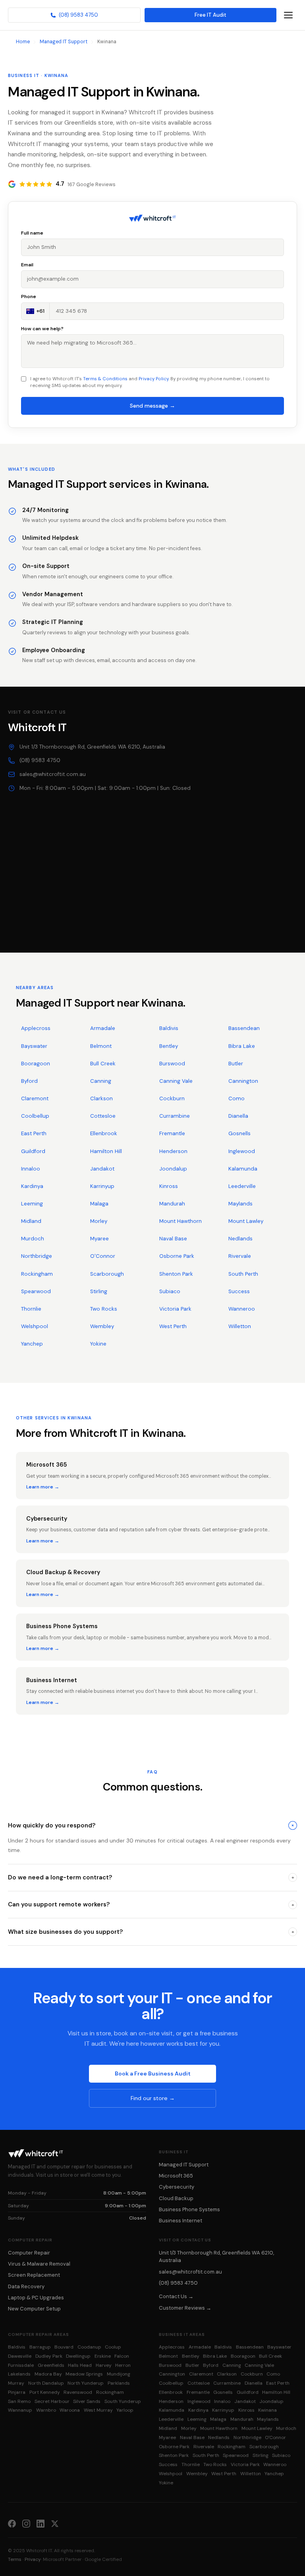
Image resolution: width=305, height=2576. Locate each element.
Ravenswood (78, 2392)
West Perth (173, 1326)
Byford (29, 1081)
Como (236, 1098)
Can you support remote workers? (151, 1904)
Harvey (104, 2365)
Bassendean (244, 1028)
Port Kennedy (45, 2392)
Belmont (101, 1046)
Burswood (172, 1064)
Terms (15, 2559)
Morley (99, 1221)
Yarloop (125, 2410)
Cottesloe (103, 1116)
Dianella (238, 1116)
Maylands (240, 1204)
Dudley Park (49, 2356)
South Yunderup (123, 2401)
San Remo (19, 2401)
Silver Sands (87, 2401)
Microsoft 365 (176, 2176)
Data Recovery (26, 2286)
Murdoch (33, 1239)
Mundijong (119, 2374)
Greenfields (51, 2365)
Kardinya (32, 1186)
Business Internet (180, 2221)
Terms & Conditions (105, 379)
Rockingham (37, 1274)
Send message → (152, 406)
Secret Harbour (52, 2401)
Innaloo (31, 1169)
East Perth (34, 1133)
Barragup (40, 2347)
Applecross (36, 1028)
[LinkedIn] (41, 2523)
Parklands (119, 2383)
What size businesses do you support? (151, 1932)
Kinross (169, 1186)
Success (239, 1291)
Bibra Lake (242, 1046)
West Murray (98, 2410)
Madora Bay (48, 2374)
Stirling (99, 1291)
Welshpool (35, 1326)
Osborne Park (177, 1256)
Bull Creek (103, 1064)
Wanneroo (242, 1309)
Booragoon (36, 1064)
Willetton (240, 1326)
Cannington (243, 1081)
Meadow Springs (84, 2374)
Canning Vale (176, 1081)
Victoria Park (175, 1309)
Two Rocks (104, 1309)
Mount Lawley (246, 1221)
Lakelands (19, 2374)
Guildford (33, 1151)
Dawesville (20, 2356)
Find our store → (153, 2098)
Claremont (35, 1098)
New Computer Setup (34, 2309)
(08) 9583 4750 (78, 15)
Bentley (169, 1046)
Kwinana (267, 2410)
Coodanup (89, 2347)
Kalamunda (243, 1169)
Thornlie (31, 1309)
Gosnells (239, 1133)
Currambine (175, 1116)
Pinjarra (17, 2392)
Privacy (33, 2559)
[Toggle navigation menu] (288, 15)
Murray (16, 2383)
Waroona (70, 2410)
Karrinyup (102, 1186)
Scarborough (107, 1274)
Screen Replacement (34, 2275)
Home (23, 42)
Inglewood (242, 1151)
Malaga (99, 1204)
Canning (101, 1081)
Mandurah (172, 1204)
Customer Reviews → (185, 2308)
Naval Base (173, 1239)
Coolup (113, 2347)
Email (27, 265)
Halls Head (80, 2365)
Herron (123, 2365)
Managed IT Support (64, 42)
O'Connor (103, 1256)
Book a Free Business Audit (153, 2074)
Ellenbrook (104, 1133)
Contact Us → (176, 2296)
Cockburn (172, 1098)
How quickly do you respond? (152, 1825)
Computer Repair (29, 2253)
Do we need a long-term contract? (151, 1877)
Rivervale (240, 1256)
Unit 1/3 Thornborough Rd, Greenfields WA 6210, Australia (92, 747)
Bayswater (34, 1046)
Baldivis (169, 1028)
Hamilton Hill (106, 1151)
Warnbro (46, 2410)
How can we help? (42, 329)
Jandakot (102, 1169)
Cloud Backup (176, 2198)
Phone (29, 296)
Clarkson (101, 1098)
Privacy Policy (153, 379)
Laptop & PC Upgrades (36, 2298)
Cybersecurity (177, 2187)
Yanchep (32, 1344)
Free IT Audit (210, 15)
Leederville (242, 1186)
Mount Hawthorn (180, 1221)
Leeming (32, 1204)
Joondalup (173, 1169)
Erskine (103, 2356)
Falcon (122, 2356)
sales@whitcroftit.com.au (53, 774)
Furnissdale (21, 2365)
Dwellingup (78, 2356)
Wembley (102, 1326)
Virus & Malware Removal (39, 2264)
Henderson (173, 1151)
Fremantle (172, 1133)
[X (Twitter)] (55, 2523)
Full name (32, 233)
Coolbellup (35, 1116)
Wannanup (20, 2410)
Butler (236, 1064)
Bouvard (64, 2347)
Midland (31, 1221)
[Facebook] (12, 2523)
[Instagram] (26, 2523)
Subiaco (170, 1291)
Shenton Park (176, 1274)
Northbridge (37, 1256)
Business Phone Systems (189, 2209)
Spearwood (36, 1291)
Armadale (103, 1028)
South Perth (243, 1274)
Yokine (98, 1344)
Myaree (99, 1239)
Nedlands (240, 1239)
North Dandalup (46, 2383)
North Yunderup (86, 2383)
